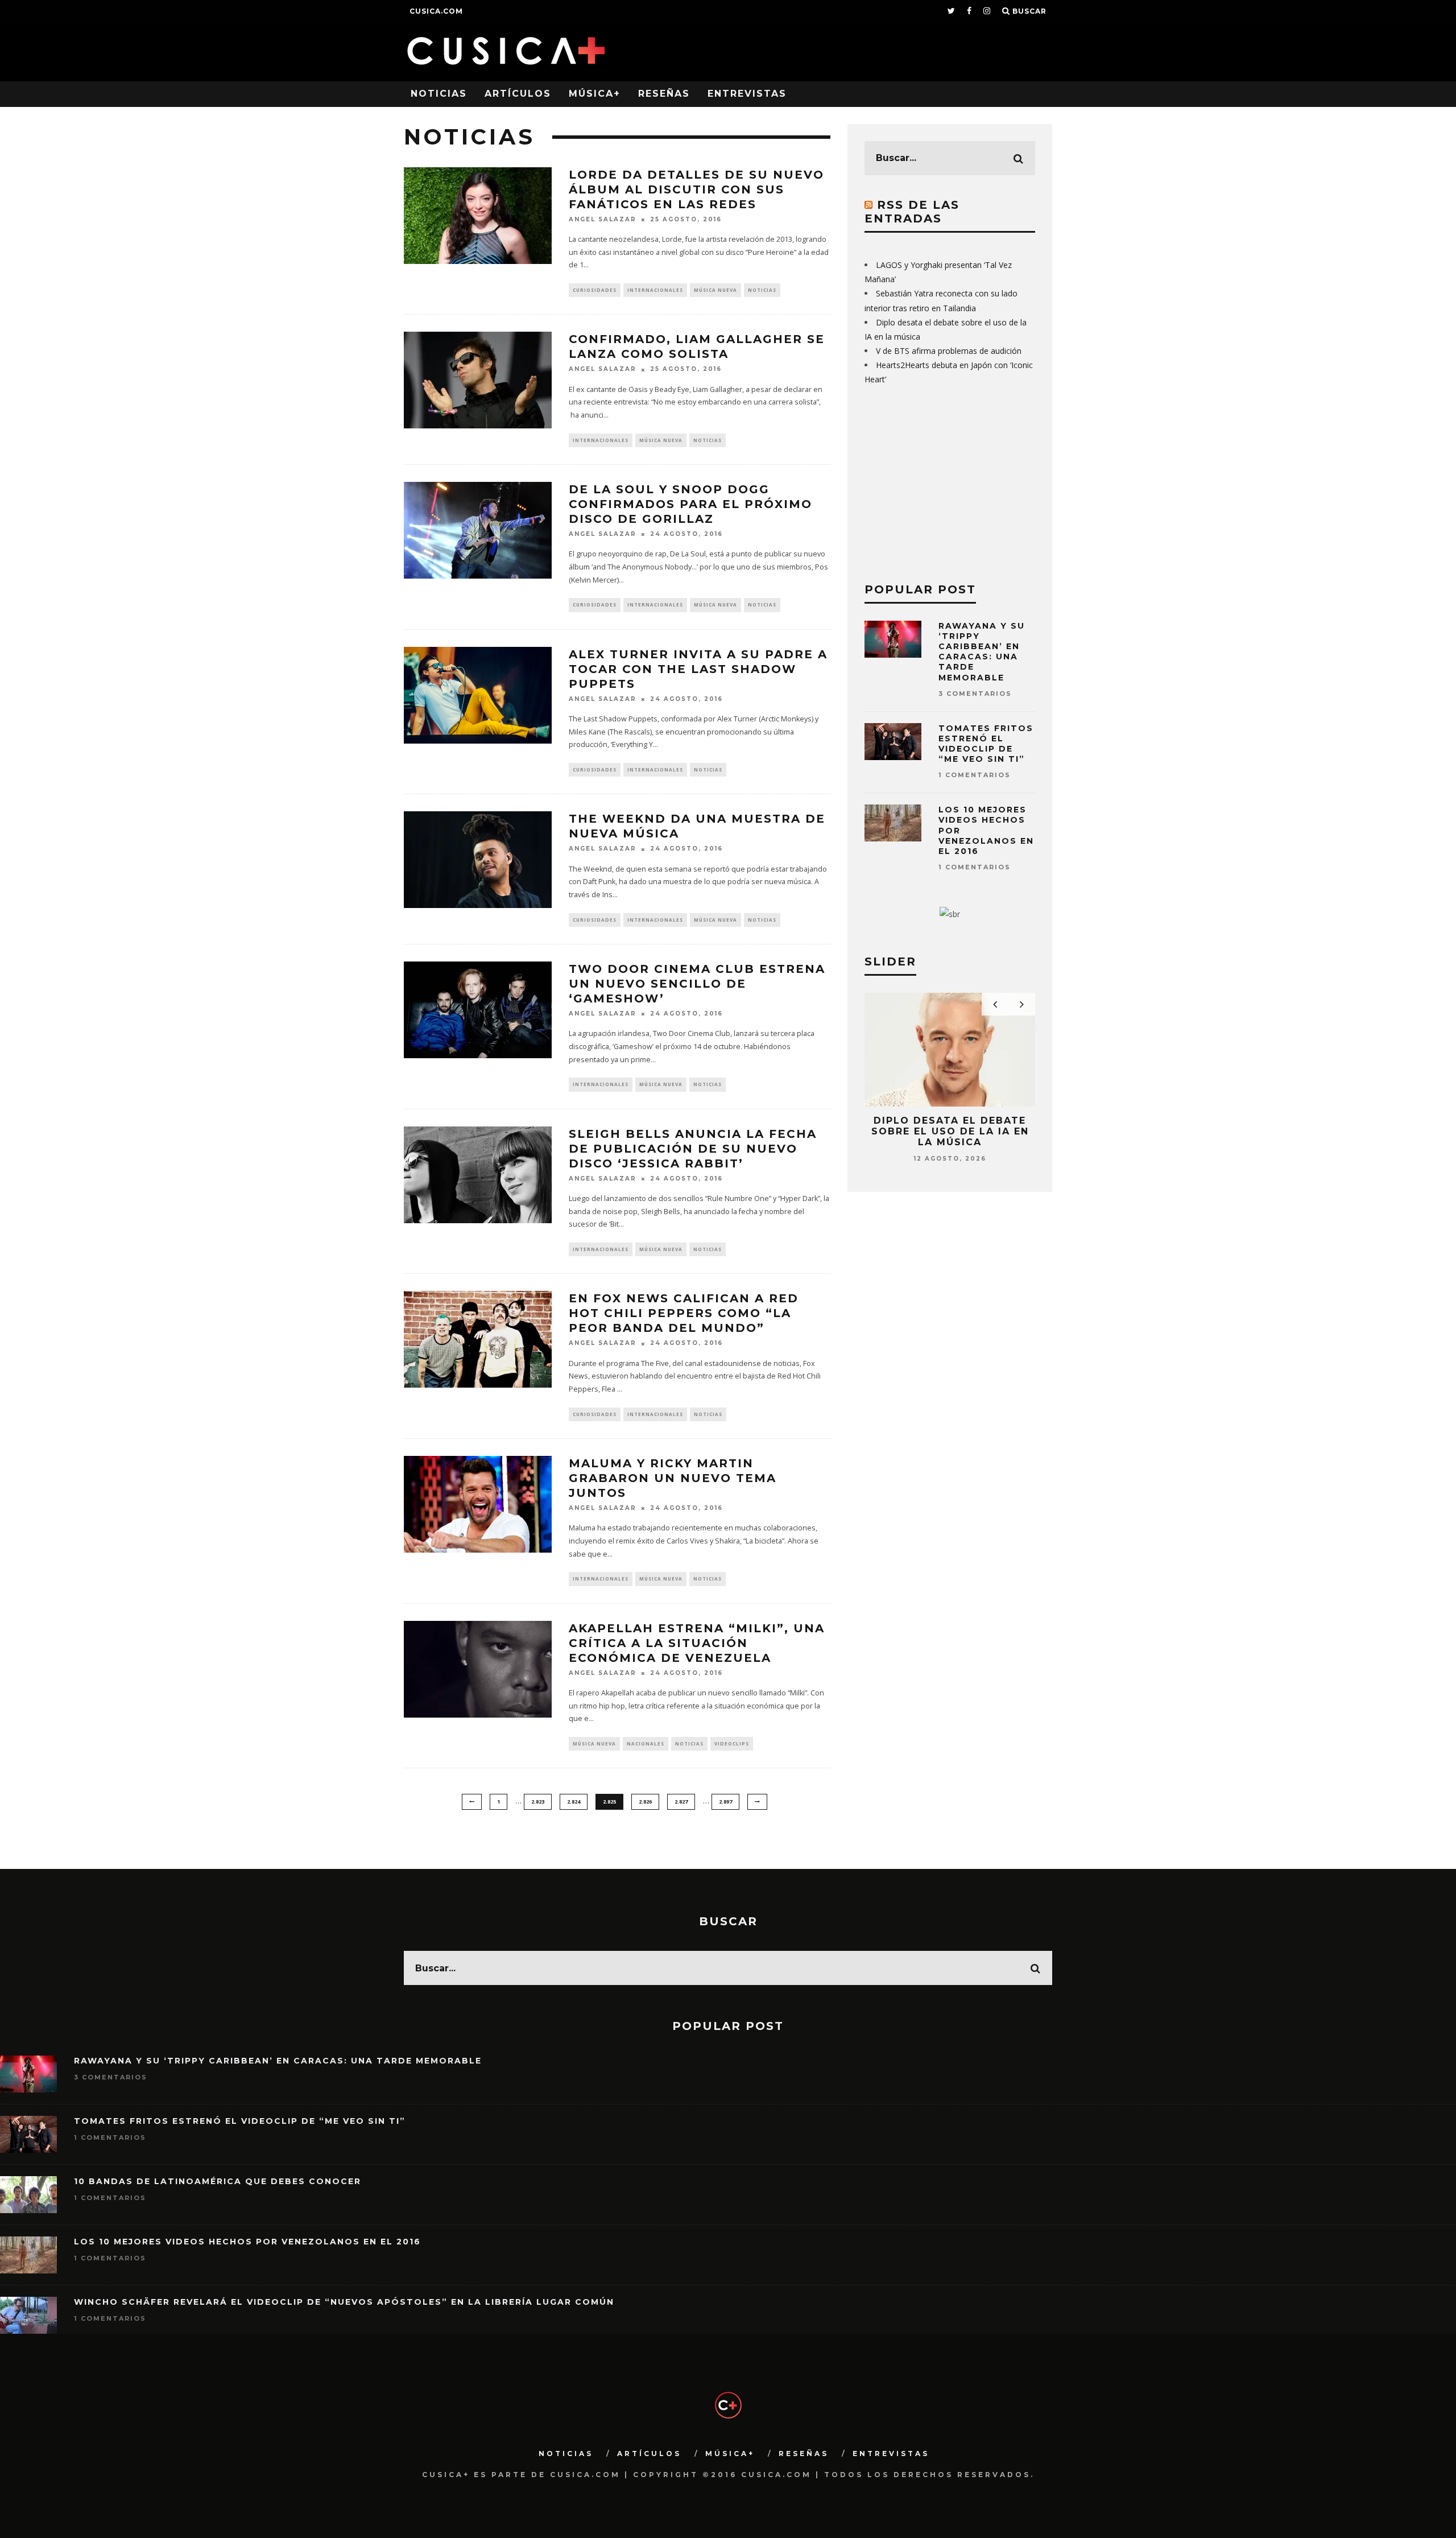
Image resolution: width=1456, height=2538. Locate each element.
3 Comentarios (975, 694)
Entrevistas (747, 94)
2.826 (645, 1802)
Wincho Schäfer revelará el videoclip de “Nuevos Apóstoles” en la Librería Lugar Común (344, 2302)
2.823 (538, 1802)
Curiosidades (595, 290)
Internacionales (655, 290)
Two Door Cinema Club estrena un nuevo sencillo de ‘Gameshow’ (697, 984)
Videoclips (732, 1743)
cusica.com (436, 11)
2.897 (725, 1802)
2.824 (574, 1802)
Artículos (518, 94)
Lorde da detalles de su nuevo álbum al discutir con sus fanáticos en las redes (696, 189)
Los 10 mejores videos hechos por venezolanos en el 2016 (247, 2242)
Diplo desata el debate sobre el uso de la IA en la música (950, 1131)
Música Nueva (715, 290)
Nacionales (646, 1743)
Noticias (439, 94)
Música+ (595, 94)
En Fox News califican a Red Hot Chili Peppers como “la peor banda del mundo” (684, 1313)
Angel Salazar (603, 219)
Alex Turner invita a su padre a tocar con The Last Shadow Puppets (698, 669)
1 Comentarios (975, 775)
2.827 (681, 1802)
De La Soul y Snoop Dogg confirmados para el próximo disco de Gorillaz (690, 504)
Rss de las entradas (912, 212)
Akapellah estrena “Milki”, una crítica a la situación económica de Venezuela (697, 1643)
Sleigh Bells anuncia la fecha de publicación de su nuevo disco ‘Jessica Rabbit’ (693, 1149)
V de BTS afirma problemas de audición (949, 351)
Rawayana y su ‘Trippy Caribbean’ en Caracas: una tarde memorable (982, 652)
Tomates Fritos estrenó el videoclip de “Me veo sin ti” (986, 744)
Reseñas (664, 94)
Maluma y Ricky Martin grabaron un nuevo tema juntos (673, 1478)
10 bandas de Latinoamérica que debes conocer (218, 2181)
